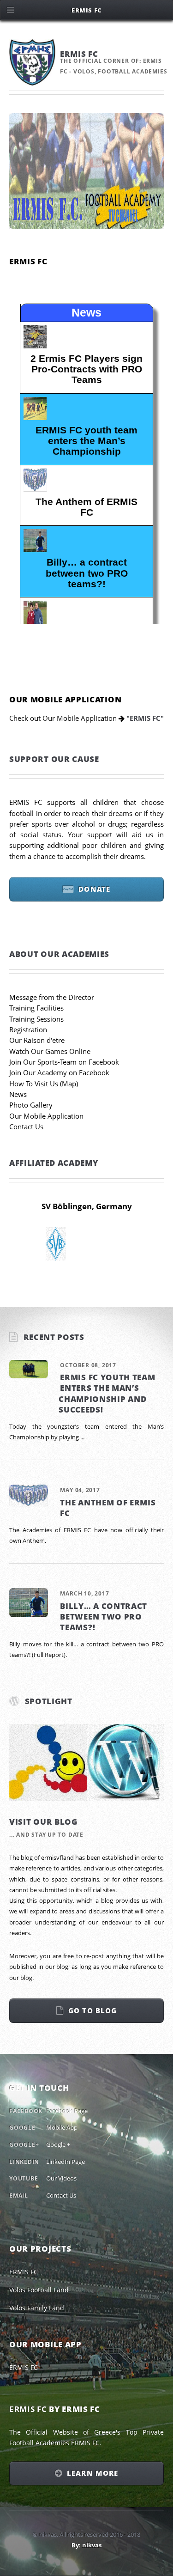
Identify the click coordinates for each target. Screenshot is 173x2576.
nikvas (92, 2545)
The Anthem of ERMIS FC (108, 1507)
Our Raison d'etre (37, 1040)
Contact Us (26, 1127)
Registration (28, 1029)
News (18, 1094)
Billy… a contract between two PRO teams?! (104, 1617)
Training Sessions (36, 1019)
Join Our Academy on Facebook (59, 1072)
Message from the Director (52, 997)
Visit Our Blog (44, 1821)
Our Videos (61, 2178)
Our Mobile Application (46, 1116)
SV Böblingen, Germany (87, 1206)
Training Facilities (36, 1008)
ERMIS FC (24, 2272)
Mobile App (62, 2127)
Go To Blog (92, 2010)
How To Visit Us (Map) (44, 1084)
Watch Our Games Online (50, 1051)
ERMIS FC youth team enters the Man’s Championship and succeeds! (107, 1393)
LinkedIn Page (66, 2162)
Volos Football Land (39, 2290)
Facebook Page (67, 2111)
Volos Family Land (37, 2308)
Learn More (92, 2473)
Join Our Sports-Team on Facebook (64, 1062)
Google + (58, 2144)
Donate (94, 889)
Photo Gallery (31, 1105)
